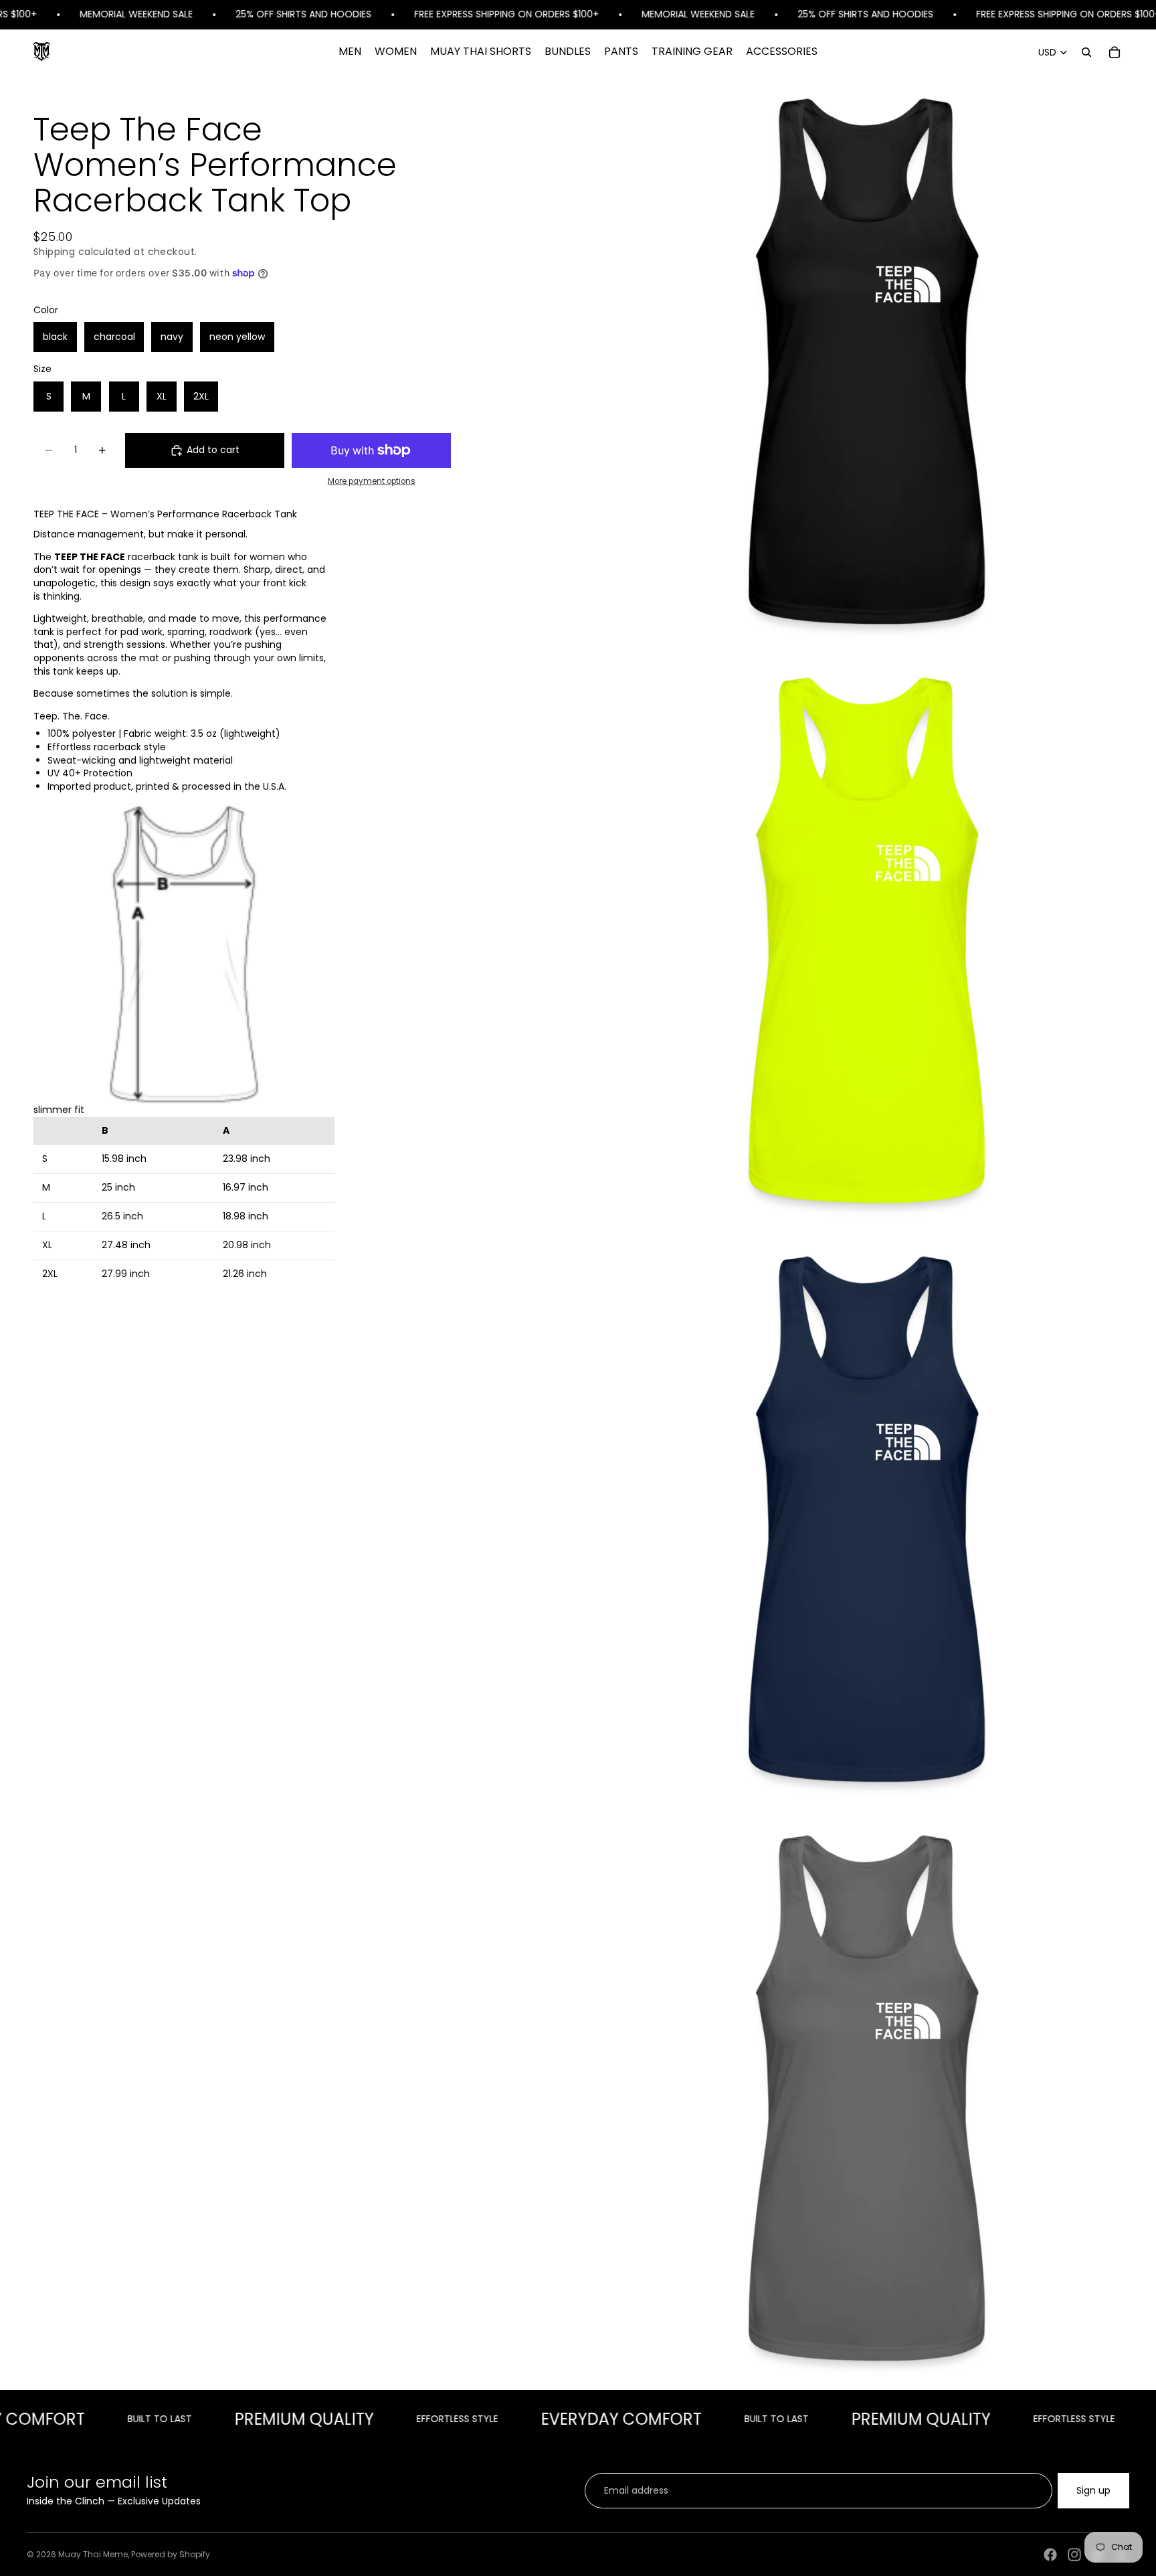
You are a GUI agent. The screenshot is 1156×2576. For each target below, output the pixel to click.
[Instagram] (1074, 2555)
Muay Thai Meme (93, 2554)
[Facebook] (1050, 2555)
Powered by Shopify (171, 2554)
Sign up (1093, 2490)
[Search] (1086, 52)
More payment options (372, 481)
